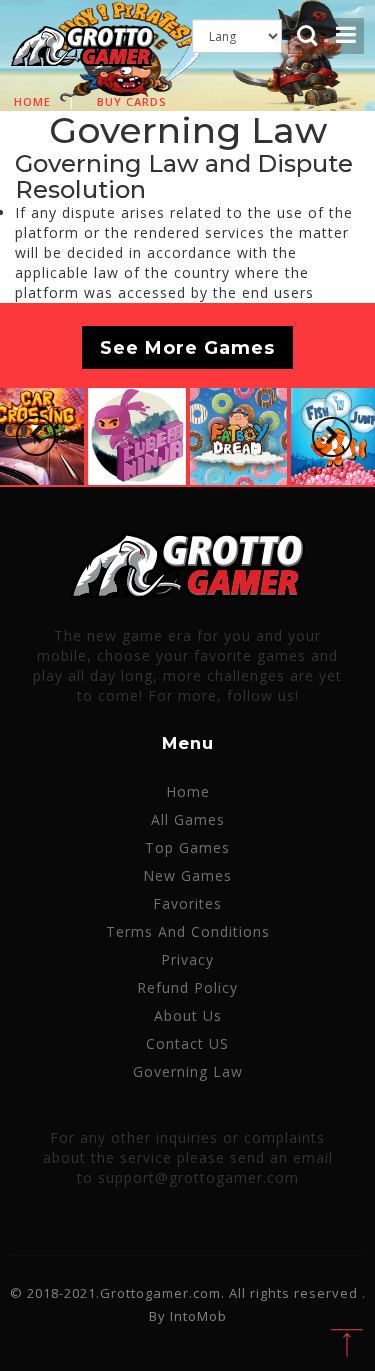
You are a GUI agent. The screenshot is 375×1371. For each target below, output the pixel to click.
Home (32, 101)
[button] (36, 436)
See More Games (187, 347)
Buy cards (132, 101)
